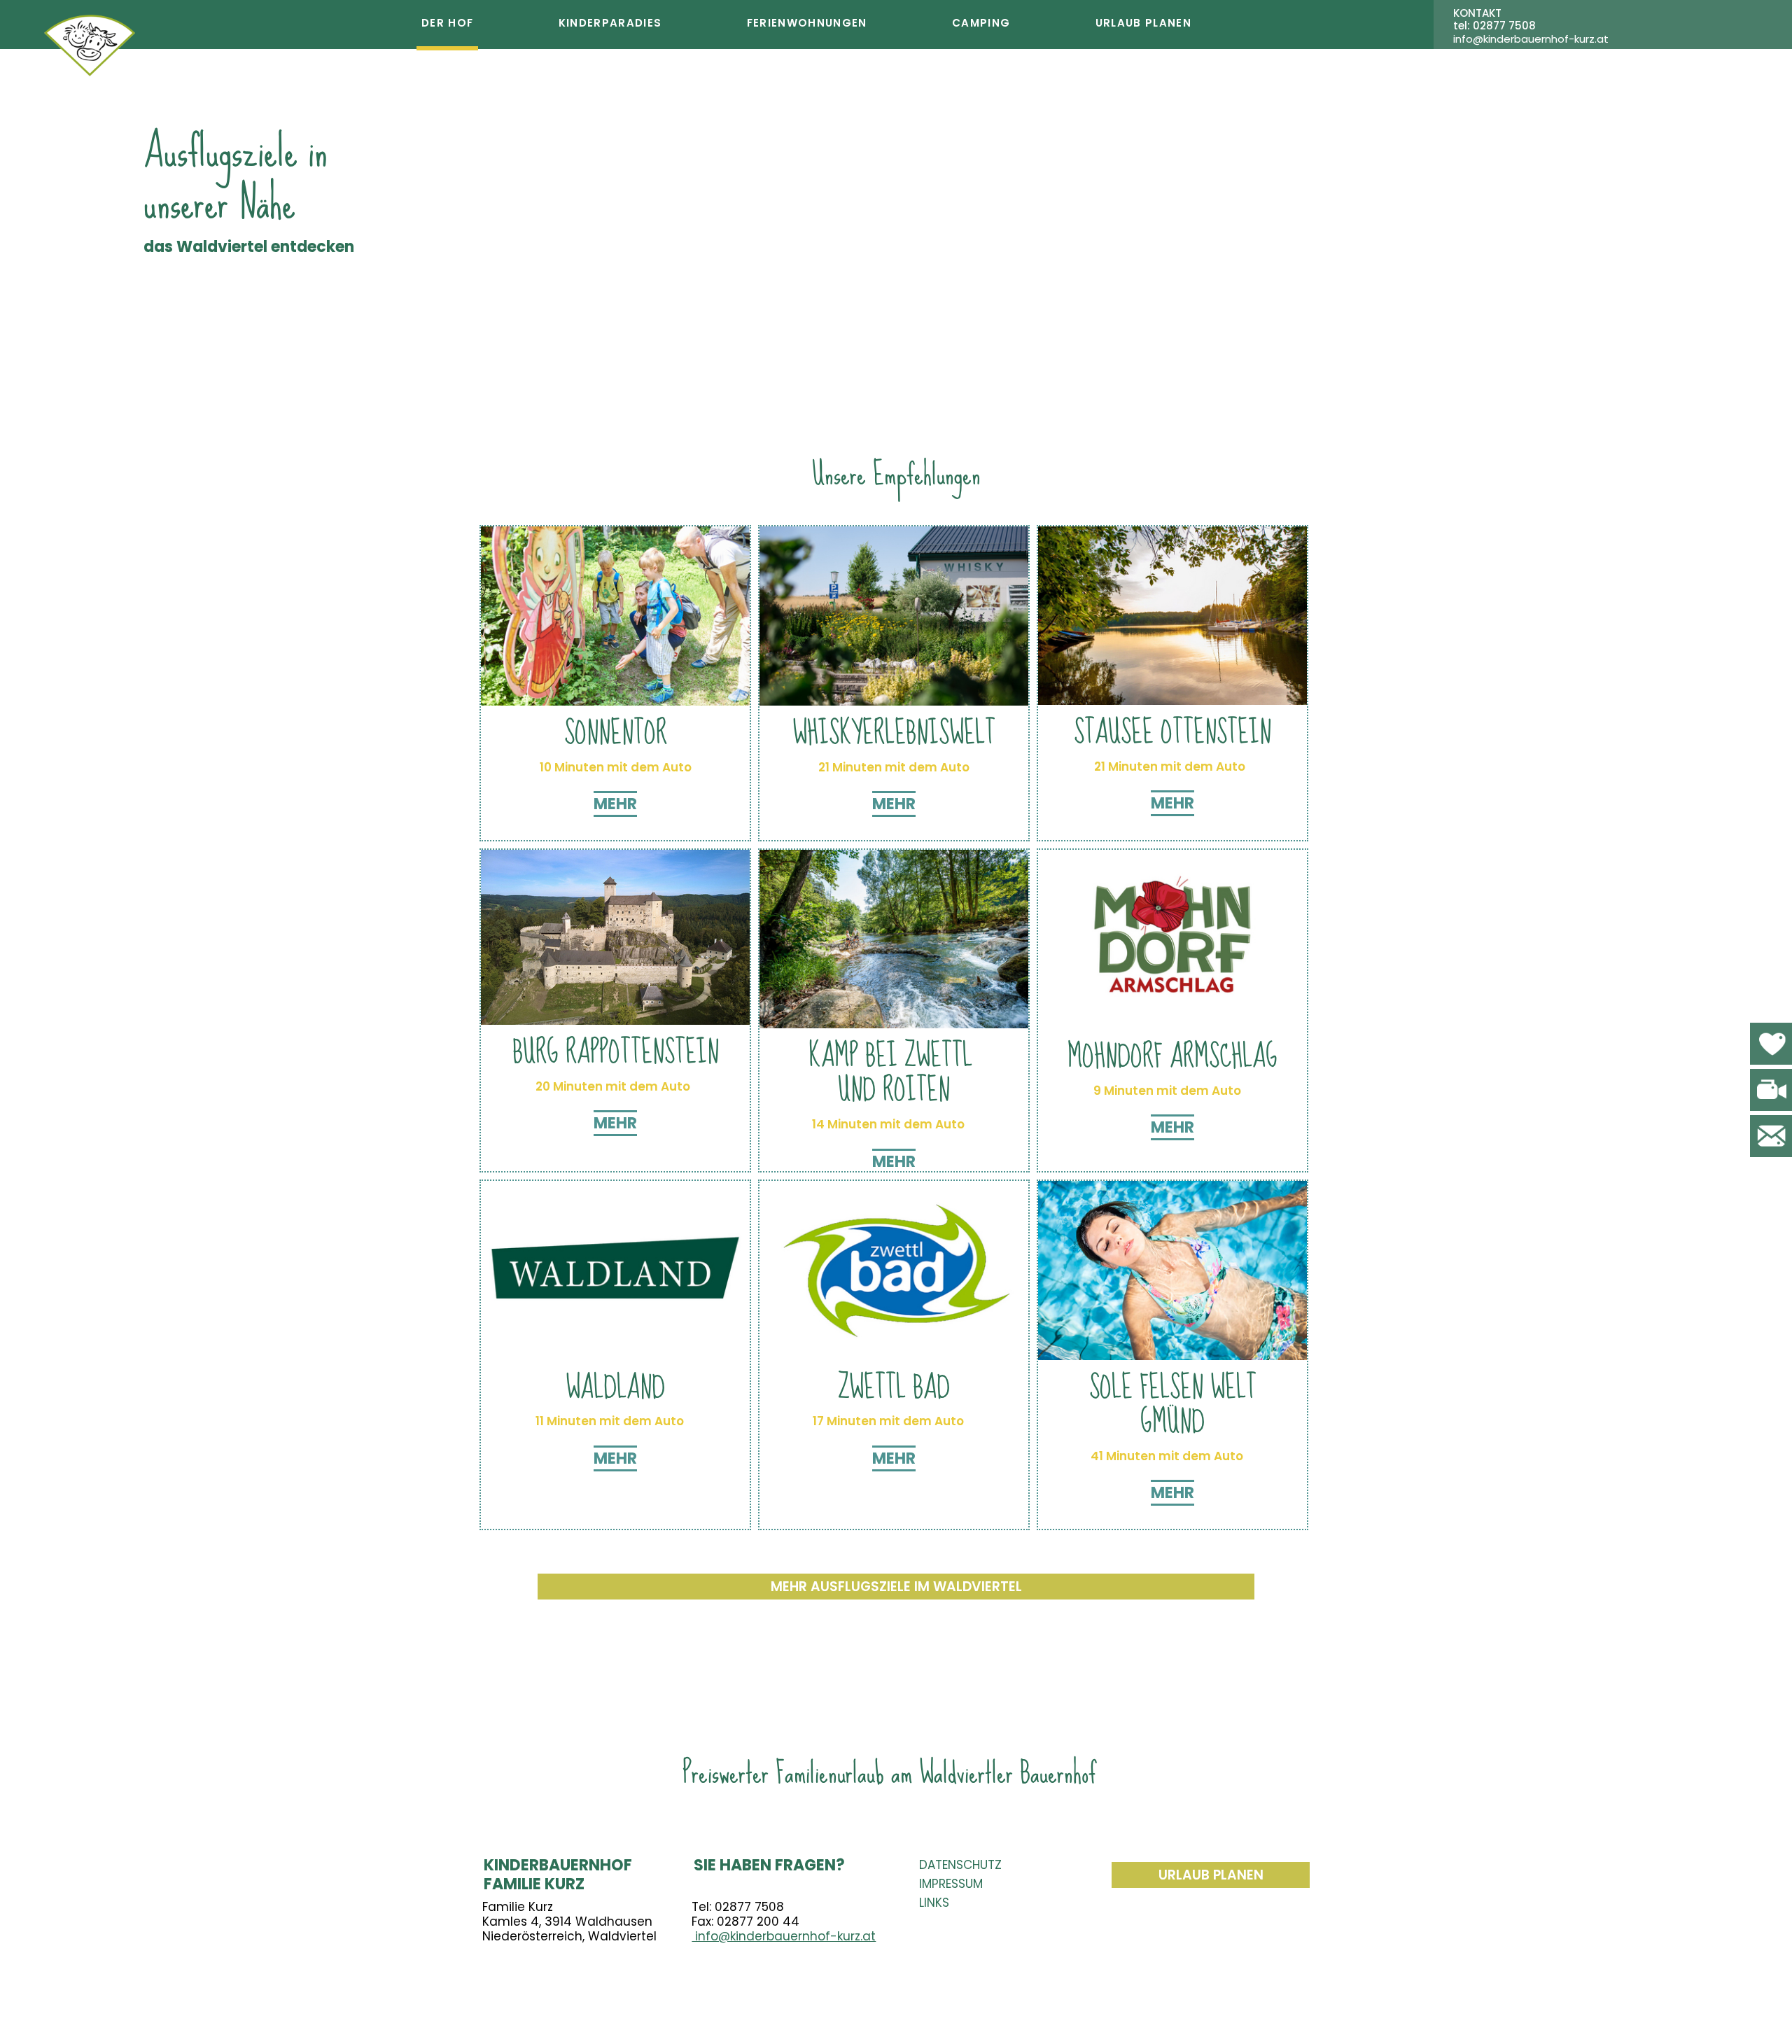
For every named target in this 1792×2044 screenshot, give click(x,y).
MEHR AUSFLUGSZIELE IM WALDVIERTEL (896, 1587)
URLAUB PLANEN (1211, 1875)
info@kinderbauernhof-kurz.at (784, 1936)
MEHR (615, 804)
